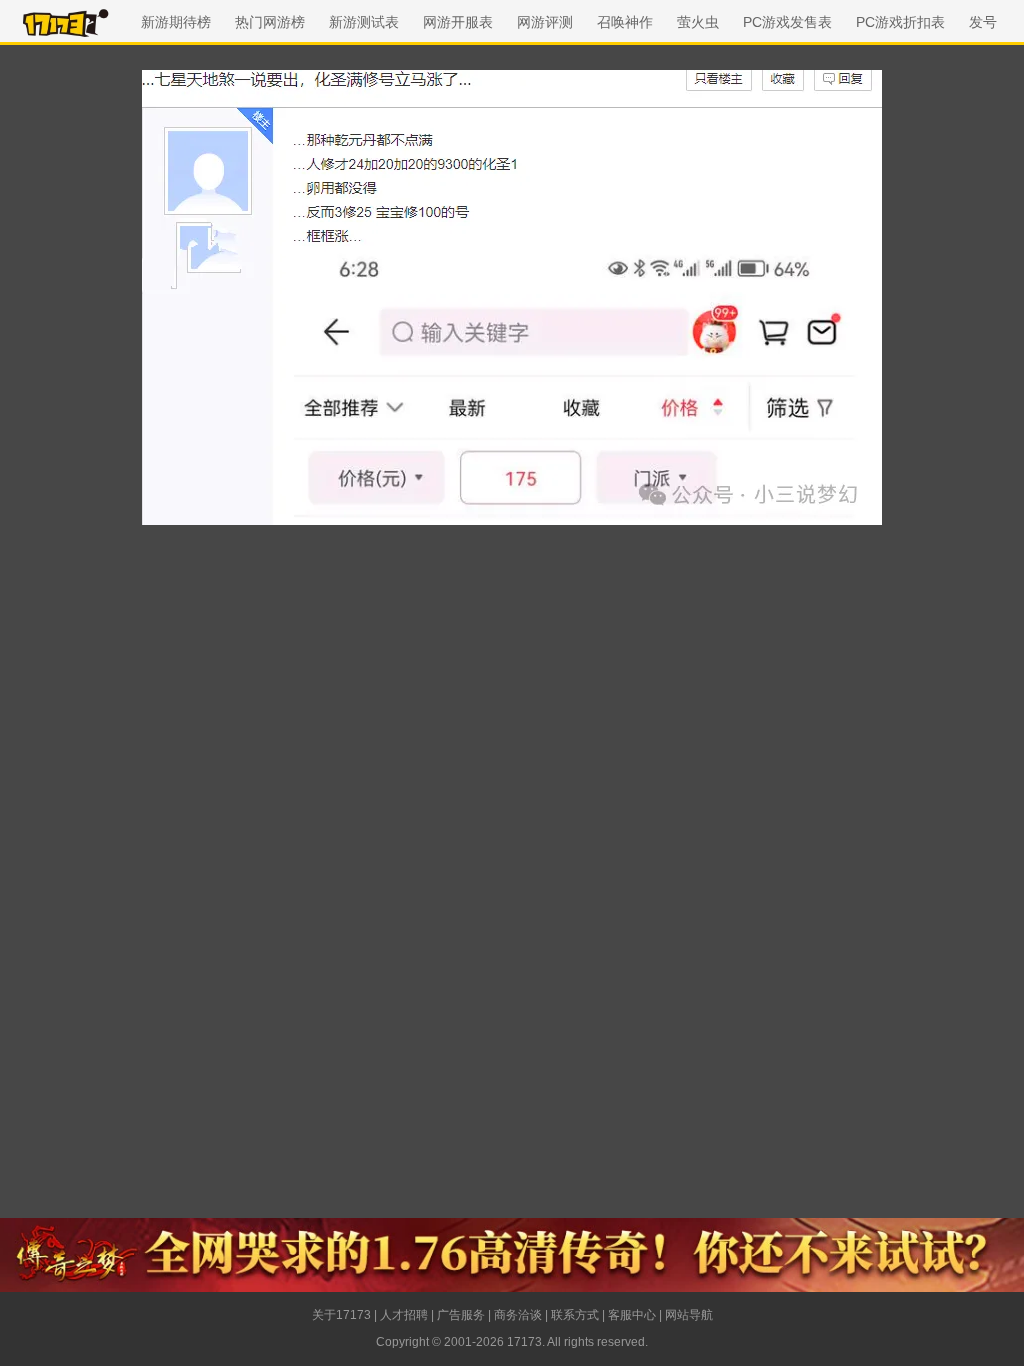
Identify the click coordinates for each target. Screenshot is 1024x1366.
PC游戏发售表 (787, 22)
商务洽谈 (518, 1315)
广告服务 (461, 1315)
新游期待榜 (176, 22)
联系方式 (575, 1315)
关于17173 (341, 1315)
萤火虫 (698, 22)
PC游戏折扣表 (900, 22)
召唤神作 (625, 22)
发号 (983, 22)
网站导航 (689, 1315)
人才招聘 (404, 1315)
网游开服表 (458, 22)
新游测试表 (364, 22)
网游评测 (545, 22)
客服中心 (632, 1315)
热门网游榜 (270, 22)
